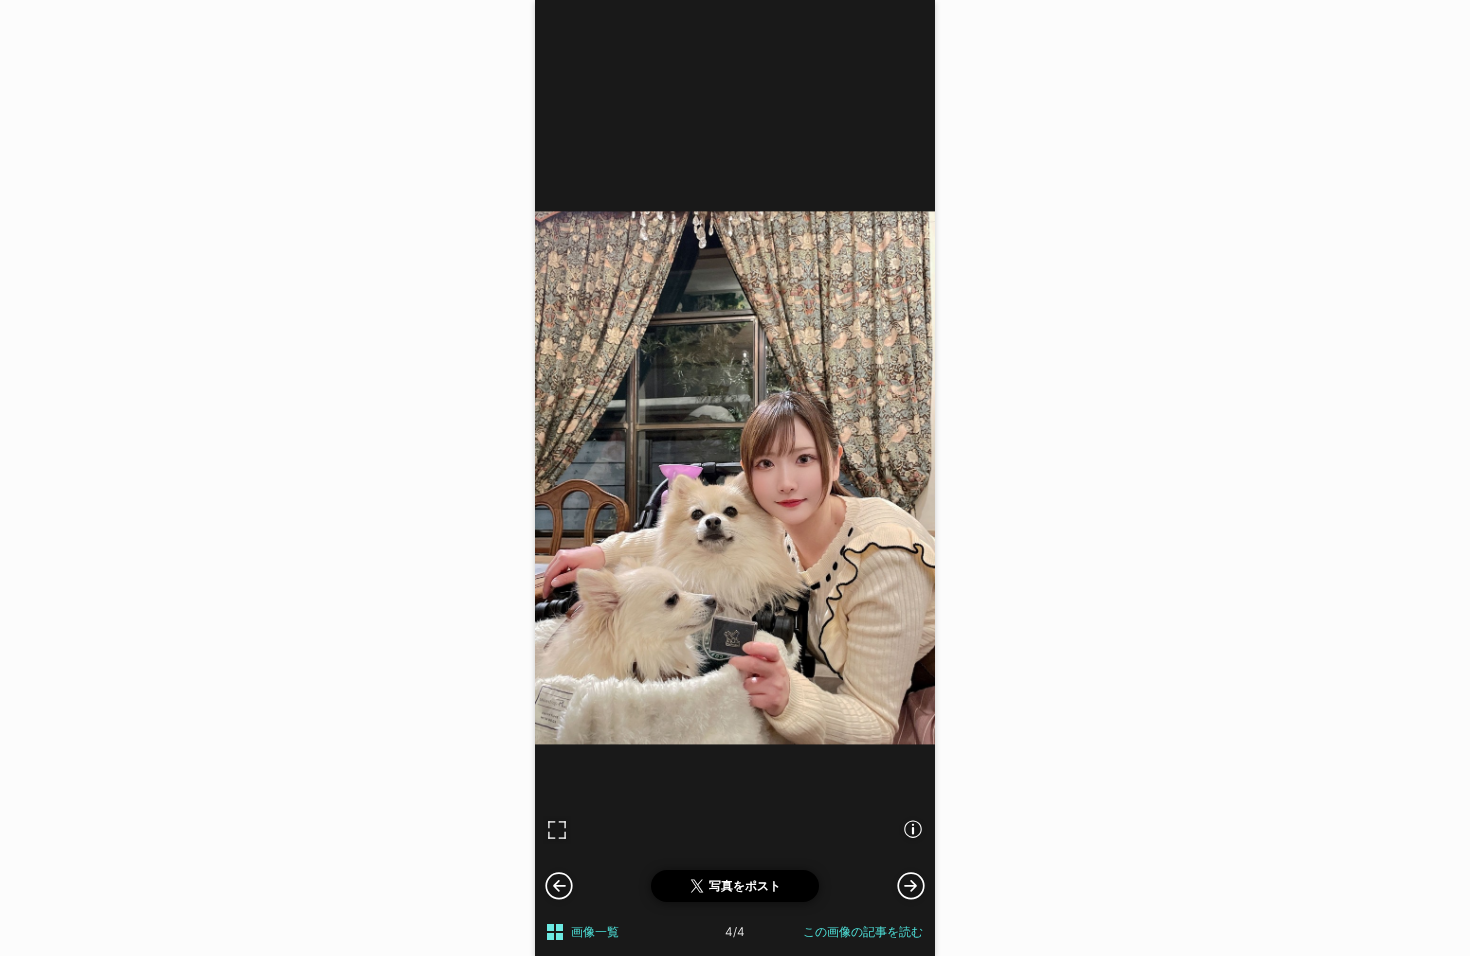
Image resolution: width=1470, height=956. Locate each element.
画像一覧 (595, 931)
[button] (911, 885)
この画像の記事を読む (863, 931)
